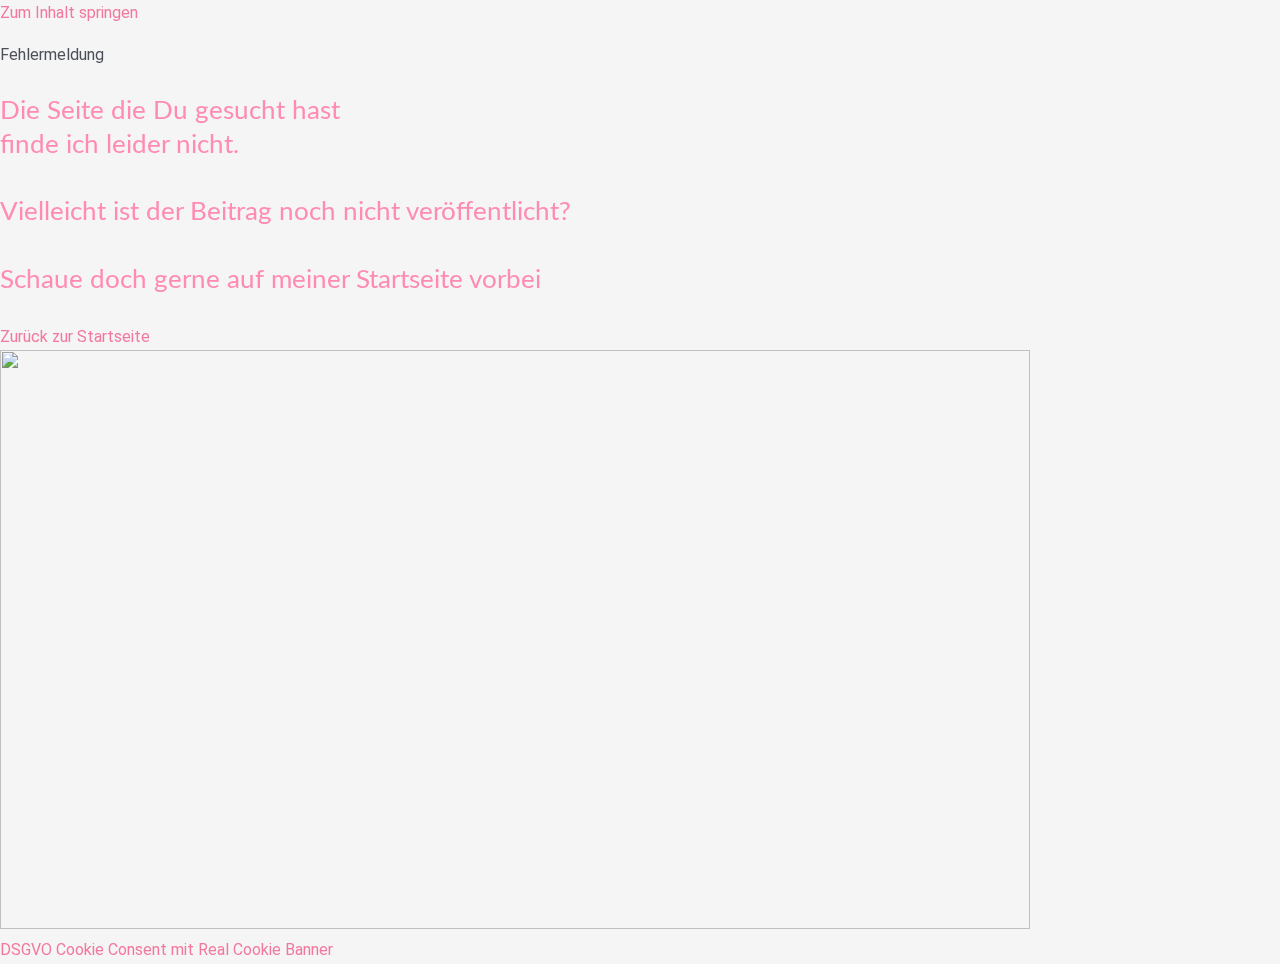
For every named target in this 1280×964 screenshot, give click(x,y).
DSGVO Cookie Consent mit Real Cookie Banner (166, 949)
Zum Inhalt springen (69, 12)
